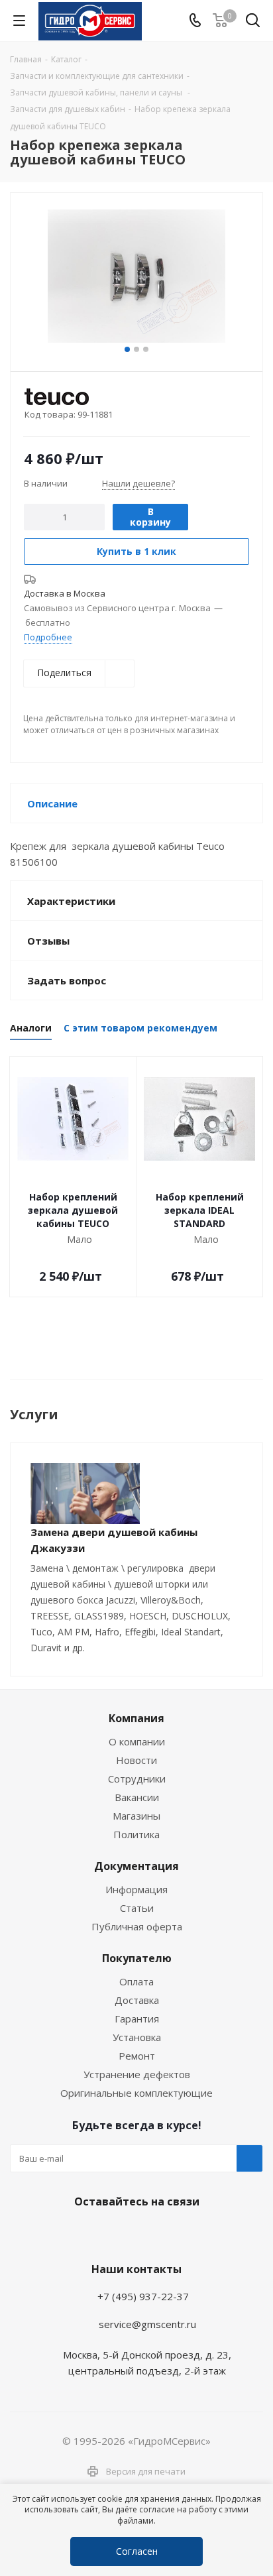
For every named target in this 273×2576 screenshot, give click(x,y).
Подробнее (48, 637)
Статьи (137, 1908)
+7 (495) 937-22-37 (143, 2296)
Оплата (136, 1981)
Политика (136, 1834)
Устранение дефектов (137, 2074)
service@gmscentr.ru (147, 2324)
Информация (136, 1889)
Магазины (136, 1816)
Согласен (137, 2551)
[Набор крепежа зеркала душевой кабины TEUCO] (136, 276)
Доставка (137, 2000)
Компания (136, 1718)
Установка (137, 2037)
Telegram (100, 2233)
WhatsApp (133, 2233)
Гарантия (137, 2019)
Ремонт (137, 2056)
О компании (137, 1741)
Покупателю (137, 1958)
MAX (166, 2233)
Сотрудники (137, 1779)
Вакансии (137, 1797)
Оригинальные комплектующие (136, 2093)
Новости (136, 1760)
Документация (136, 1866)
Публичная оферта (137, 1926)
